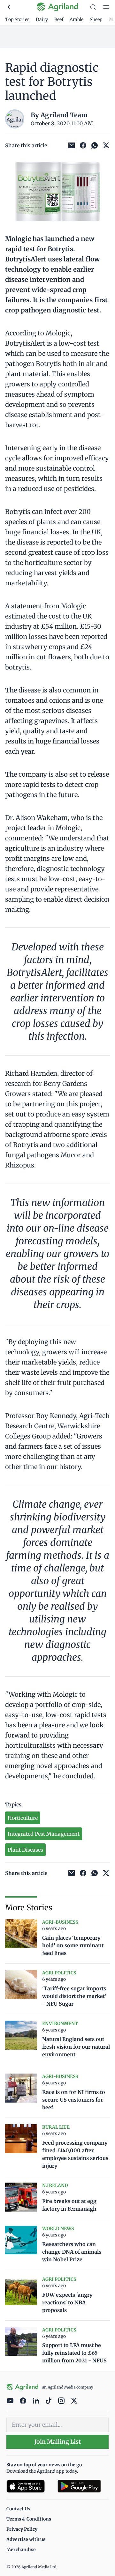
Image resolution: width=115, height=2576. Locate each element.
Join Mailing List (58, 2442)
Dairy (42, 19)
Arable (77, 19)
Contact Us (18, 2509)
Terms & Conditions (29, 2519)
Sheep (96, 19)
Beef (59, 19)
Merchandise (21, 2550)
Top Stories (17, 19)
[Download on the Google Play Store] (83, 2486)
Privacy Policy (22, 2529)
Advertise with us (26, 2539)
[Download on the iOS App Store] (29, 2486)
